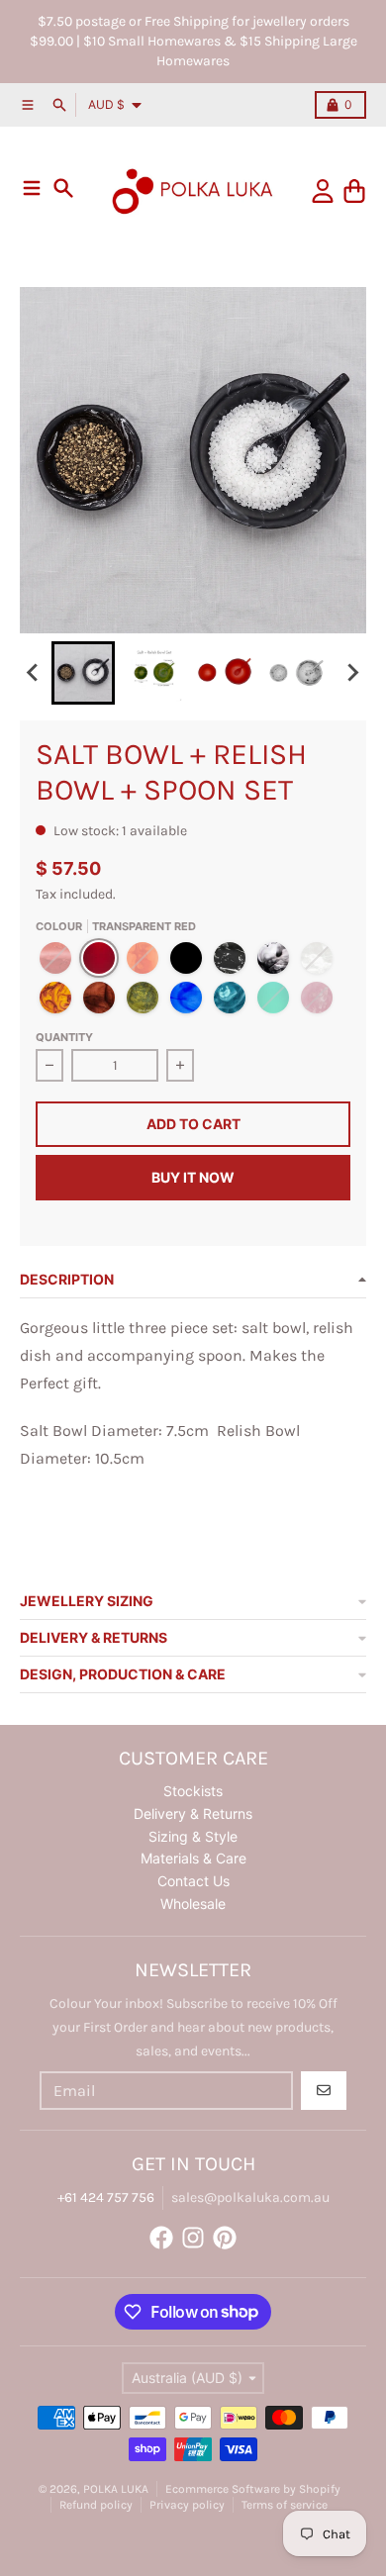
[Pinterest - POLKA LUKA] (225, 2238)
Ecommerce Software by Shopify (253, 2489)
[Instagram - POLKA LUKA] (193, 2238)
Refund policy (96, 2505)
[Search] (63, 188)
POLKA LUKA (116, 2489)
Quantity (64, 1037)
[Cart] (354, 191)
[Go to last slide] (34, 673)
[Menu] (32, 188)
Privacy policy (187, 2505)
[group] (83, 673)
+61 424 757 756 (106, 2197)
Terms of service (285, 2505)
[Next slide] (352, 673)
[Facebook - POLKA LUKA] (161, 2238)
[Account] (323, 191)
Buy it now (193, 1177)
